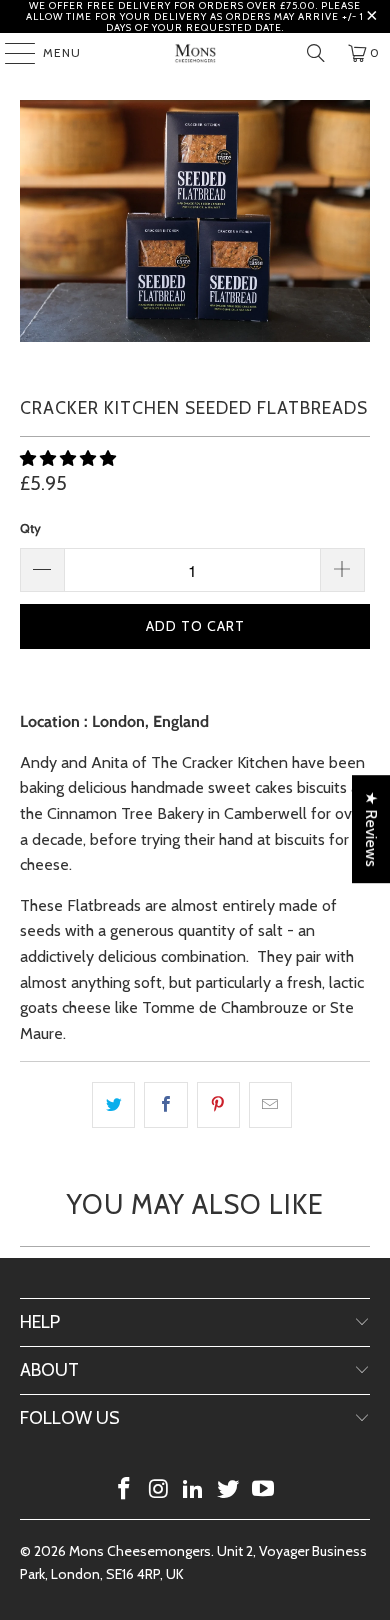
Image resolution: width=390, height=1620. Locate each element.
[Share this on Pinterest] (218, 1105)
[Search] (316, 53)
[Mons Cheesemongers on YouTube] (264, 1490)
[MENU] (10, 53)
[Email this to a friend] (270, 1105)
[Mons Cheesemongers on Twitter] (229, 1490)
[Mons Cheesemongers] (195, 53)
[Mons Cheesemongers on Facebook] (125, 1490)
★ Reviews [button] (371, 829)
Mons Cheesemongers (140, 1551)
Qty (30, 528)
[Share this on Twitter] (113, 1105)
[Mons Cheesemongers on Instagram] (159, 1490)
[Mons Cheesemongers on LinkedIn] (194, 1490)
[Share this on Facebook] (165, 1105)
